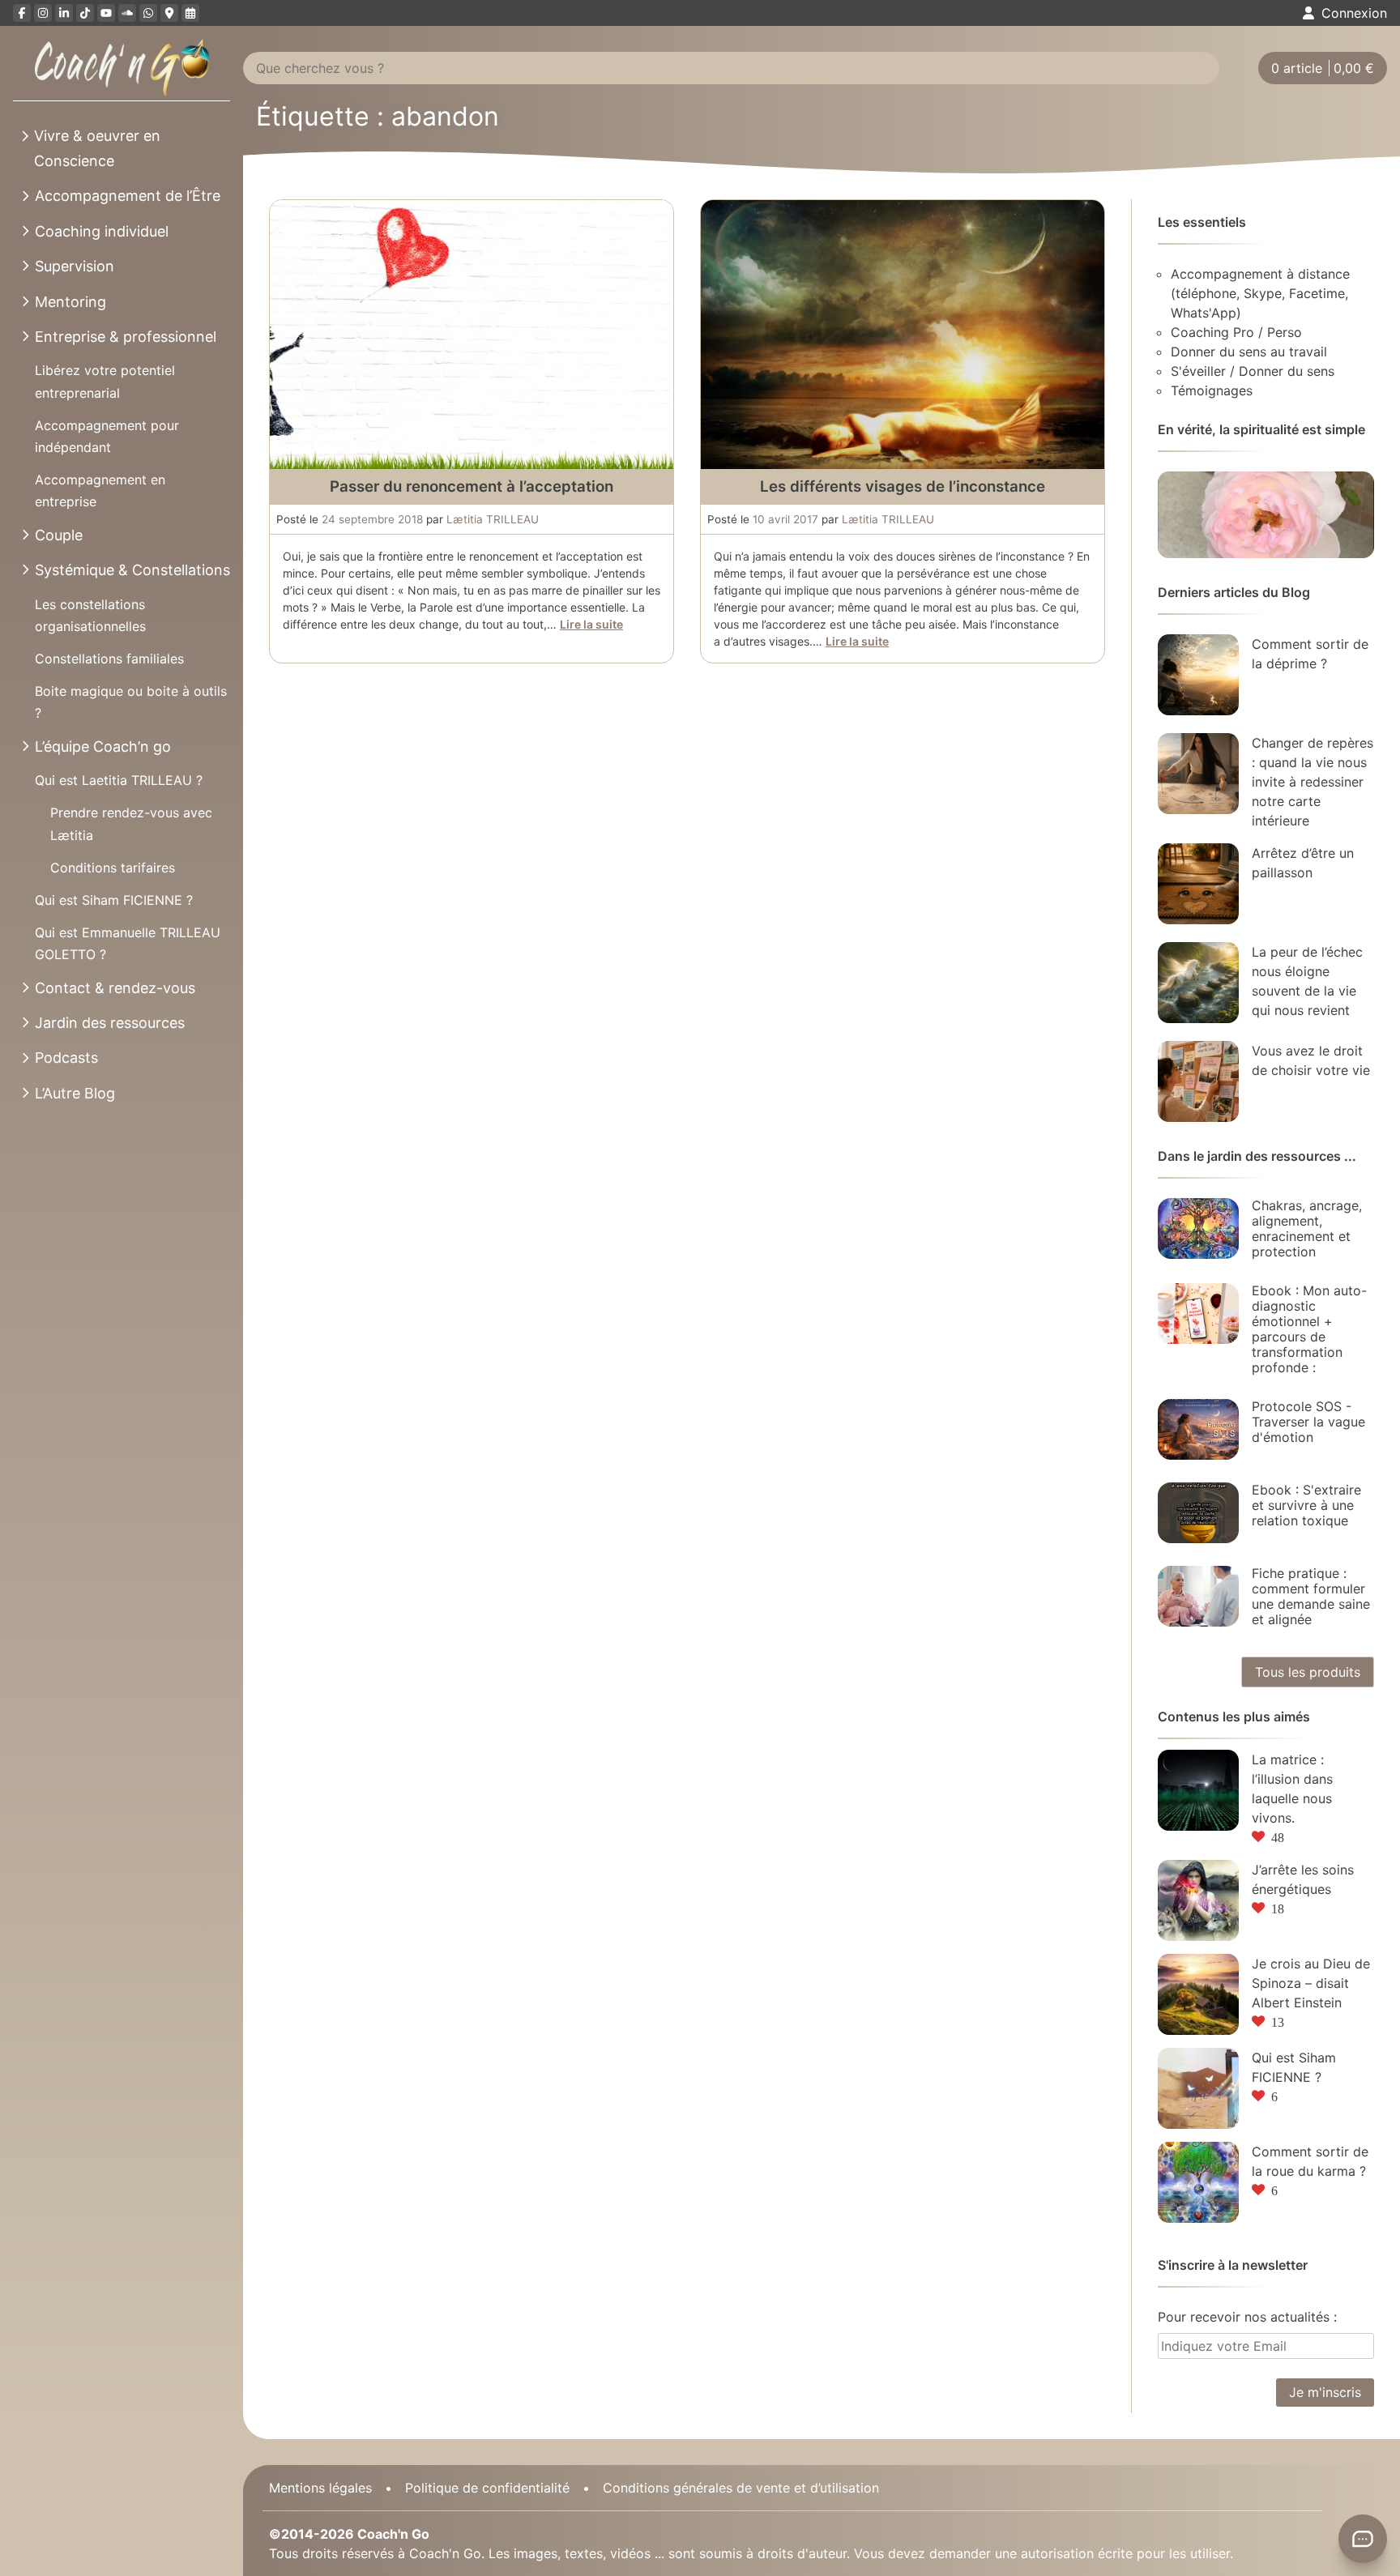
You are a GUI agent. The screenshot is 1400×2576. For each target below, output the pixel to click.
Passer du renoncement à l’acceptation (472, 486)
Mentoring (70, 302)
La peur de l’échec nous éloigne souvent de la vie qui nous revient (1307, 981)
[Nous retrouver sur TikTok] (85, 13)
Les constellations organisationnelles (90, 615)
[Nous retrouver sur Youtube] (106, 13)
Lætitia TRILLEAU (493, 519)
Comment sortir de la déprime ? (1310, 654)
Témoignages (1212, 390)
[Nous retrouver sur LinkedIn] (64, 13)
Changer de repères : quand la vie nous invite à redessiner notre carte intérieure (1312, 782)
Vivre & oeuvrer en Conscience (97, 148)
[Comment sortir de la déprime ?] (1198, 675)
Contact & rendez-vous (115, 988)
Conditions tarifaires (113, 868)
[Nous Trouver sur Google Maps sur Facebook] (169, 13)
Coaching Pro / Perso (1236, 332)
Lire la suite (591, 624)
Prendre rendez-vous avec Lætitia (131, 823)
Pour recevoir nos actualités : (1247, 2317)
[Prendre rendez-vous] (190, 13)
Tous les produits (1308, 1672)
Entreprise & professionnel (126, 337)
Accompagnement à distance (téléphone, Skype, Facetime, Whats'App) (1260, 293)
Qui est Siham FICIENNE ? (114, 900)
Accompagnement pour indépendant (107, 436)
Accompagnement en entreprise (100, 490)
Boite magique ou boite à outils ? (131, 702)
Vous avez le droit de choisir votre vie (1311, 1060)
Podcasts (66, 1058)
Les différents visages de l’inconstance (903, 486)
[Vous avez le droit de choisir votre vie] (1198, 1081)
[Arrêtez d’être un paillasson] (1198, 884)
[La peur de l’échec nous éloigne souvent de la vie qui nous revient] (1198, 983)
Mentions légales (320, 2488)
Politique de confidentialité (487, 2488)
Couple (59, 535)
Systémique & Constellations (132, 570)
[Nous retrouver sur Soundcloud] (127, 13)
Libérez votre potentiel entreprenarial (105, 381)
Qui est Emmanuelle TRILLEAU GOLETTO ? (128, 943)
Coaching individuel (102, 231)
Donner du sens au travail (1249, 352)
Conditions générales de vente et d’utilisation (741, 2488)
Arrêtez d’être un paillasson (1303, 863)
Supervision (75, 266)
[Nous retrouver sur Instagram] (43, 13)
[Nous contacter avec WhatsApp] (148, 13)
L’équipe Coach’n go (103, 746)
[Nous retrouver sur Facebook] (22, 13)
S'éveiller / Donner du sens (1253, 371)
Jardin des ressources (110, 1023)
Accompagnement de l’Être (128, 196)
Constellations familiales (109, 659)
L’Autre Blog (75, 1093)
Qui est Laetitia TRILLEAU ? (119, 780)
